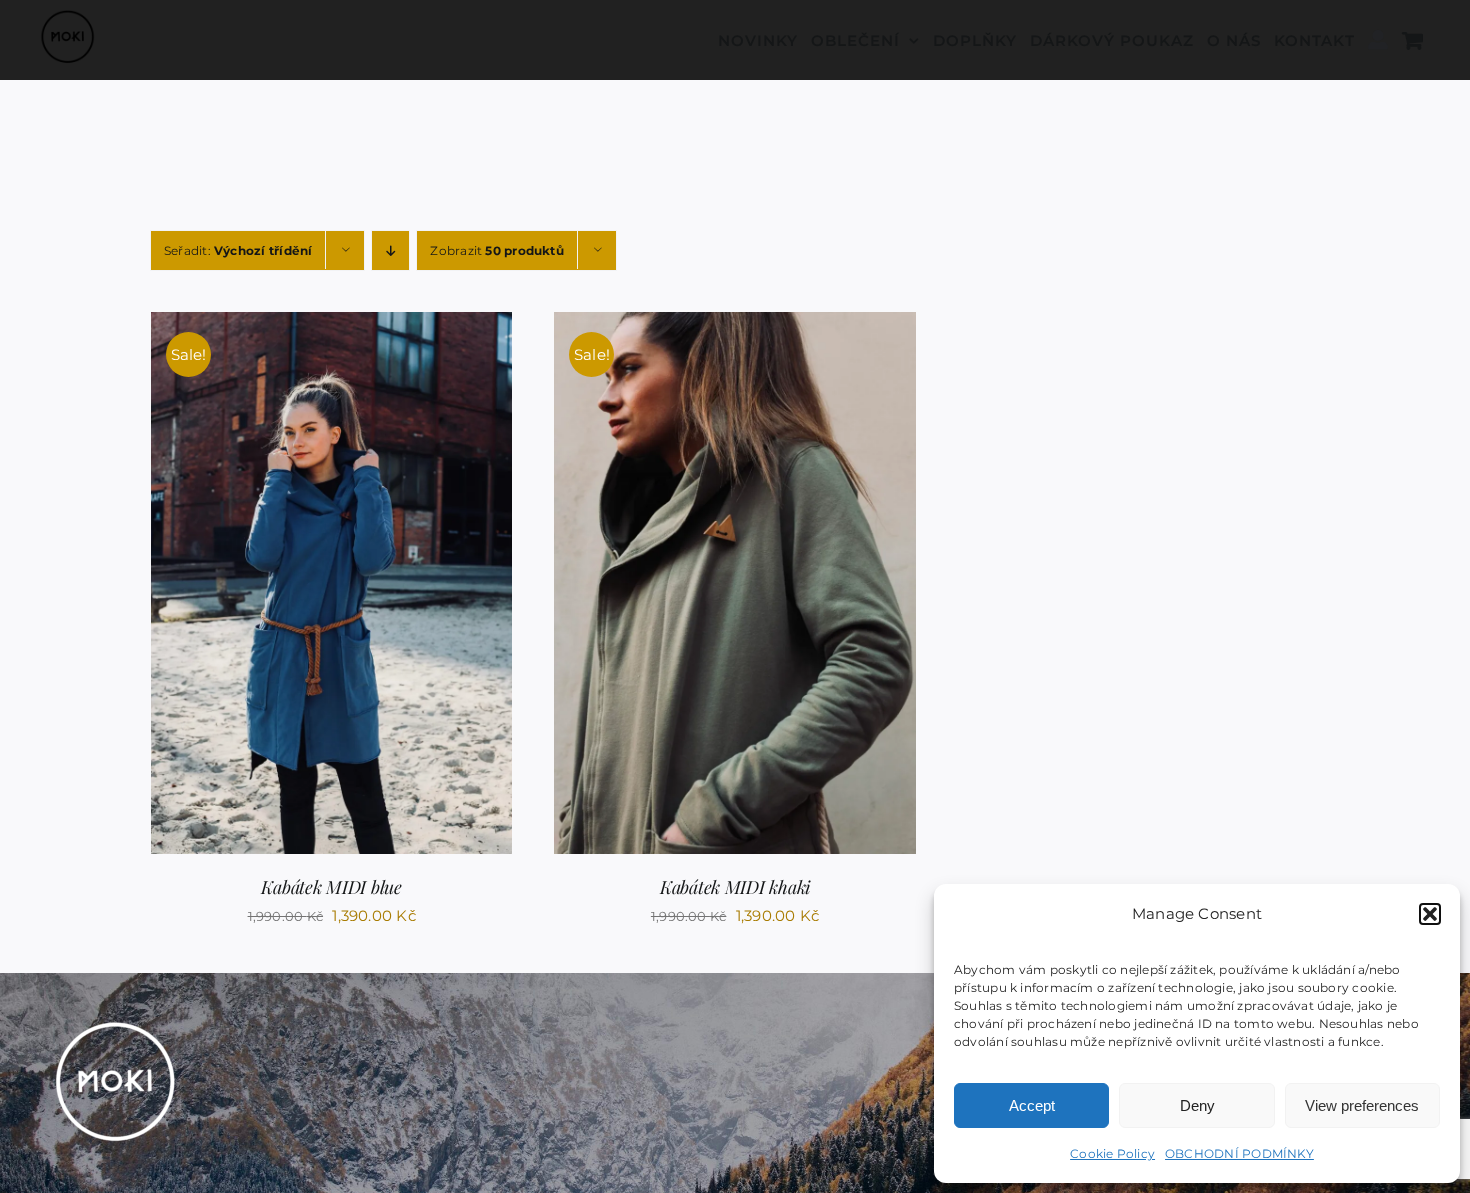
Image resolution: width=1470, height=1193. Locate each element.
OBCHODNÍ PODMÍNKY (1239, 1153)
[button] (1430, 914)
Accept (1032, 1105)
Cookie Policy (1112, 1153)
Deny (1197, 1105)
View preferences (1362, 1105)
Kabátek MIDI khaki (735, 887)
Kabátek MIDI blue (331, 887)
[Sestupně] (390, 250)
